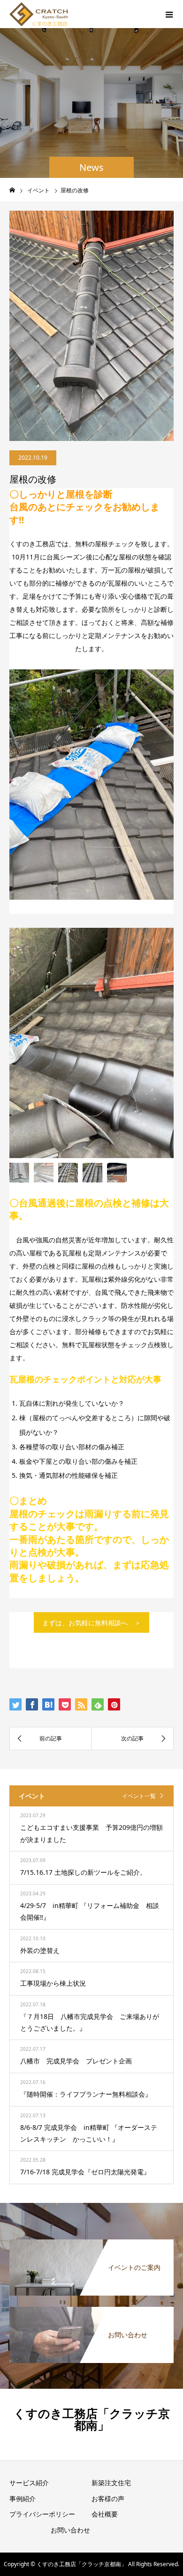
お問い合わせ (70, 2530)
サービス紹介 (29, 2483)
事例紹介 (23, 2499)
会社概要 (105, 2514)
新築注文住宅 (111, 2483)
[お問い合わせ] (91, 2310)
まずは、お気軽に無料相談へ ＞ (91, 1623)
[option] (91, 1043)
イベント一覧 (139, 1796)
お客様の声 (108, 2499)
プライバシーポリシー (42, 2514)
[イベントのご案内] (91, 2243)
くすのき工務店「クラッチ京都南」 (92, 2419)
